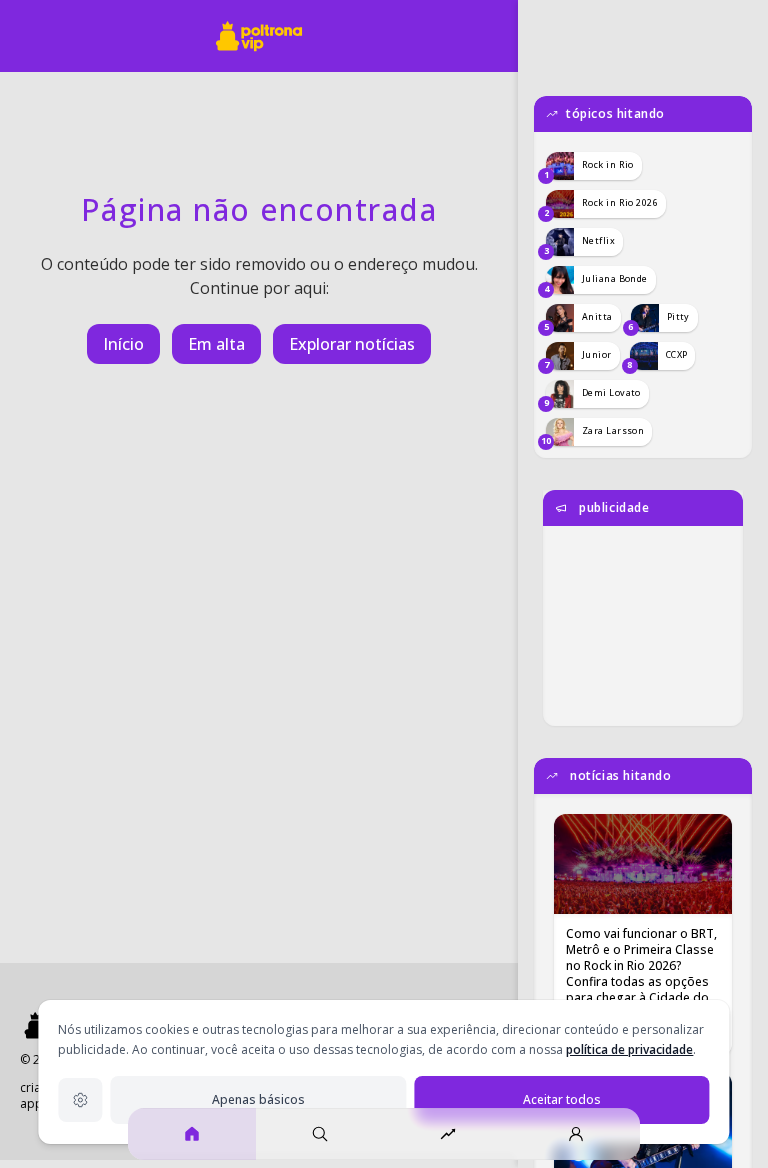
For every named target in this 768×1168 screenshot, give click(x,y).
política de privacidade (629, 1049)
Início (123, 344)
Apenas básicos (258, 1099)
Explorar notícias (352, 344)
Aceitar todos (562, 1099)
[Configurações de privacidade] (80, 1100)
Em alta (216, 344)
